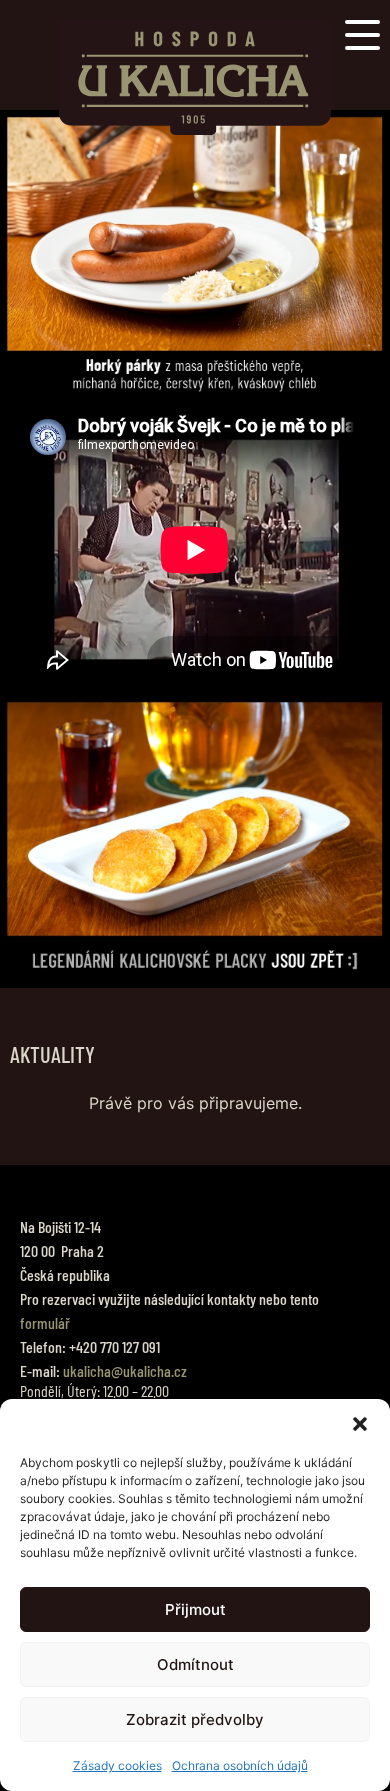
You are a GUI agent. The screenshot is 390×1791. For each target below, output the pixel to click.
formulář (45, 1322)
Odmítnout (195, 1664)
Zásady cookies (117, 1765)
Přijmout (195, 1609)
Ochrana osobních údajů (240, 1765)
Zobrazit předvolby (195, 1719)
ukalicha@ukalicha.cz (125, 1370)
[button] (360, 1424)
